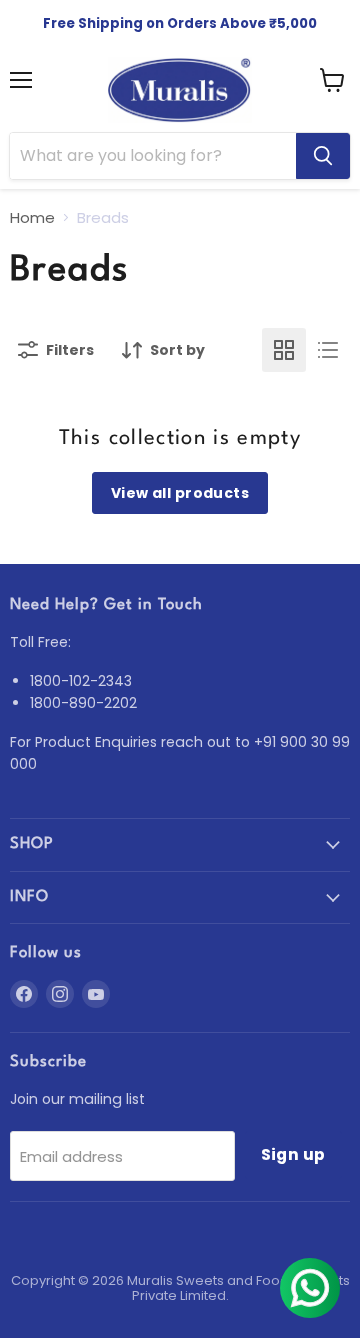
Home (32, 217)
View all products (180, 493)
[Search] (323, 156)
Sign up (293, 1154)
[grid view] (284, 350)
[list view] (328, 350)
